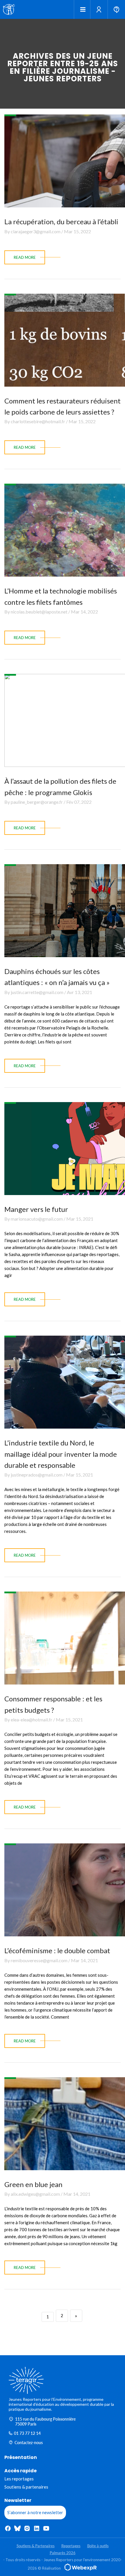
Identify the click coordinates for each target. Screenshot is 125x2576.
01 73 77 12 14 (27, 2433)
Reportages (71, 2546)
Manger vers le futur (36, 1209)
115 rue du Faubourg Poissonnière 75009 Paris (45, 2421)
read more (25, 257)
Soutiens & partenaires (26, 2487)
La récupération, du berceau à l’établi (61, 221)
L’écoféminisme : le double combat (57, 1950)
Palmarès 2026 (63, 2553)
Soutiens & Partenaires (36, 2546)
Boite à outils (98, 2546)
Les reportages (19, 2479)
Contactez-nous (29, 2443)
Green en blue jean (33, 2184)
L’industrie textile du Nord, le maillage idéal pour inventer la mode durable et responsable (61, 1454)
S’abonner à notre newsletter (35, 2512)
